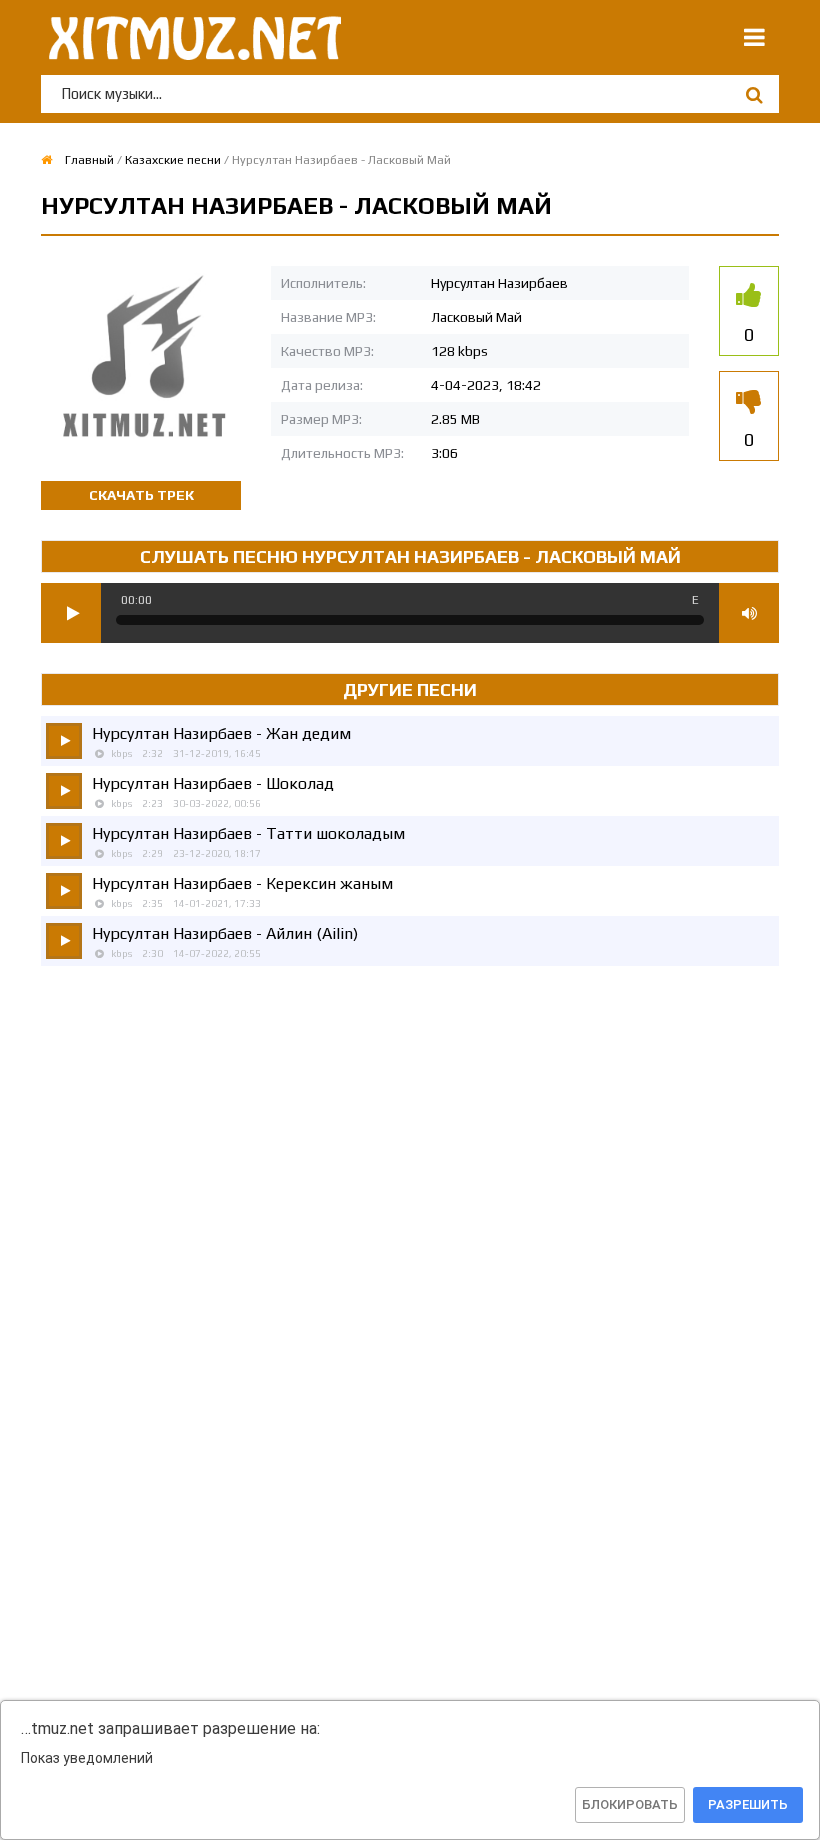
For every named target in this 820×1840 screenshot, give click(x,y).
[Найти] (754, 94)
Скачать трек (141, 495)
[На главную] (191, 37)
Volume (749, 613)
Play (71, 613)
